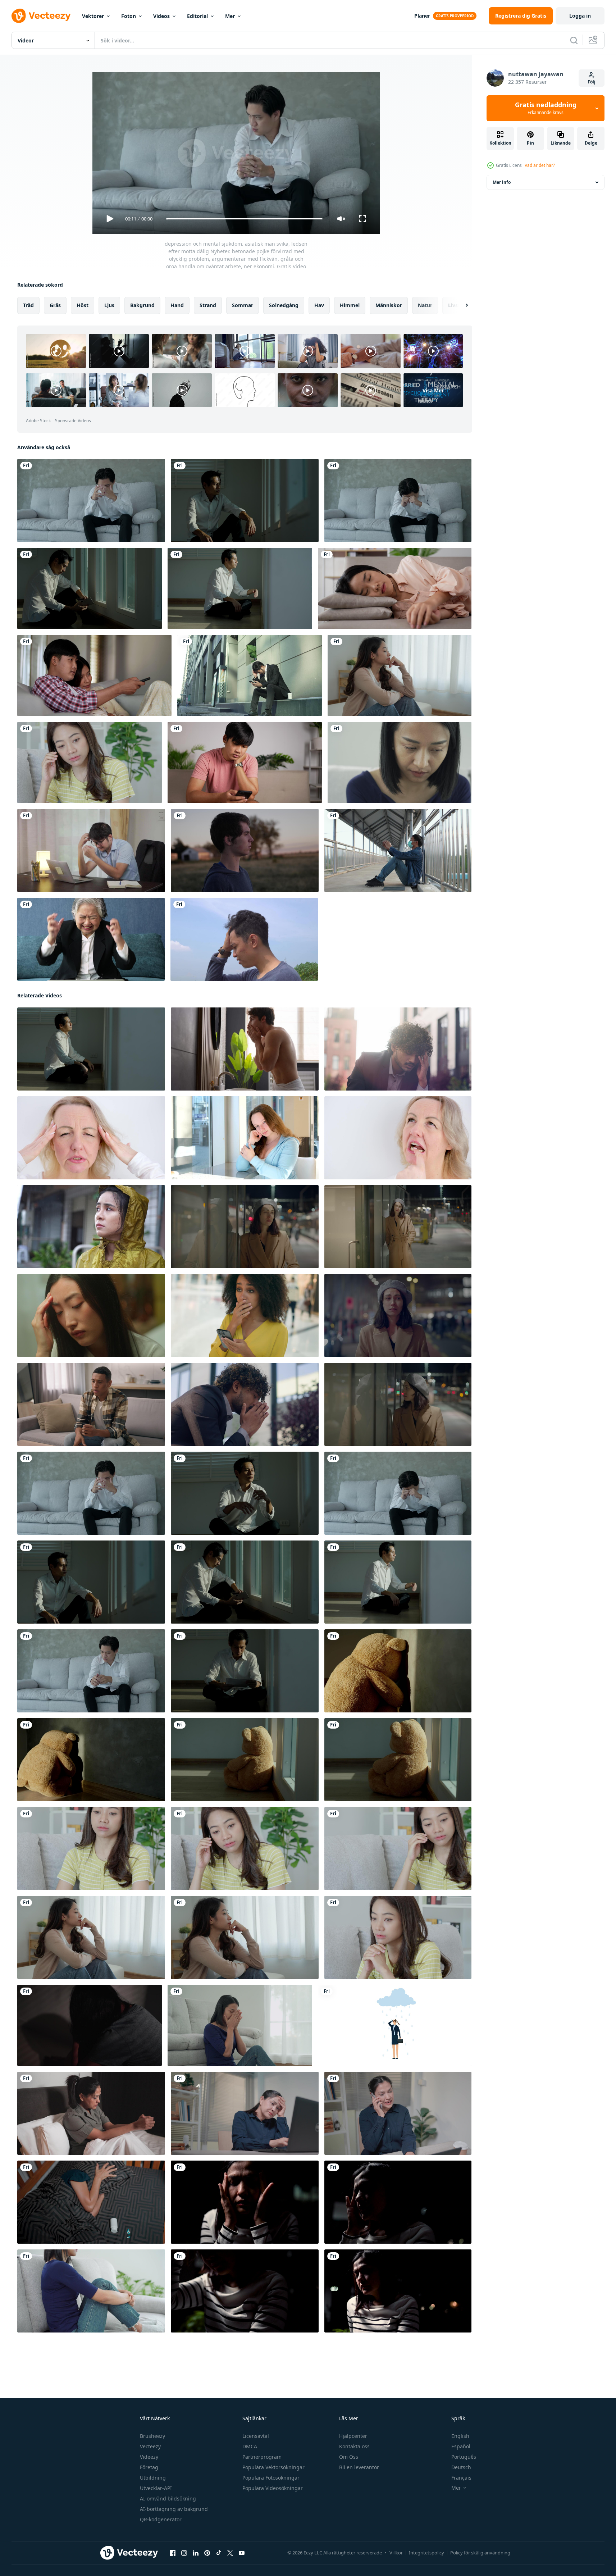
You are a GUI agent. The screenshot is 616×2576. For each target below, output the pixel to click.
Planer (422, 16)
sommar (243, 305)
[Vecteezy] (41, 16)
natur (425, 305)
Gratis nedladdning (546, 108)
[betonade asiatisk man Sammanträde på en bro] (398, 850)
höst (83, 305)
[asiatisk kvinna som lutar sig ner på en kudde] (395, 588)
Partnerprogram (262, 2457)
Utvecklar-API (156, 2488)
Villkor (396, 2553)
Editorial (197, 16)
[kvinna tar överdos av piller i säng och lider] (91, 2202)
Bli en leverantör (359, 2467)
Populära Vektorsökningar (273, 2467)
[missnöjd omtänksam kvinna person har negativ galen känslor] (398, 1227)
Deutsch (461, 2467)
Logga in (580, 16)
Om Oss (349, 2457)
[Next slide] (461, 305)
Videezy (149, 2457)
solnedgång (284, 305)
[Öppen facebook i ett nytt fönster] (173, 2553)
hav (319, 305)
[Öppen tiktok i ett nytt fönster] (219, 2553)
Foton (129, 16)
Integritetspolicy (426, 2553)
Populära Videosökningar (273, 2488)
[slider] (244, 219)
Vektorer (93, 16)
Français (461, 2478)
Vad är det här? (540, 165)
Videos (161, 16)
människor (389, 305)
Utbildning (153, 2478)
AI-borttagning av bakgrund (174, 2509)
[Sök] (574, 40)
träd (28, 305)
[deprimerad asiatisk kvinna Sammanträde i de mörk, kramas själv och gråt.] (398, 2291)
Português (464, 2457)
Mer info (502, 182)
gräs (55, 305)
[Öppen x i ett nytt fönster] (230, 2553)
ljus (109, 305)
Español (461, 2446)
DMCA (250, 2446)
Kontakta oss (354, 2446)
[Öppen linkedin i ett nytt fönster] (196, 2553)
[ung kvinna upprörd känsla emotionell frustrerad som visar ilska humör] (245, 1227)
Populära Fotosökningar (271, 2478)
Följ (592, 82)
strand (208, 305)
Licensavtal (256, 2436)
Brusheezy (152, 2436)
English (460, 2436)
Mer (230, 16)
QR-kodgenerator (161, 2519)
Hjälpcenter (353, 2436)
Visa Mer (433, 390)
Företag (149, 2467)
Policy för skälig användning (480, 2553)
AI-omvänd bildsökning (168, 2498)
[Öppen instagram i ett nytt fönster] (184, 2553)
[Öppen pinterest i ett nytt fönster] (207, 2553)
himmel (350, 305)
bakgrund (142, 305)
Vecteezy (150, 2446)
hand (177, 305)
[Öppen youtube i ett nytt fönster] (242, 2553)
